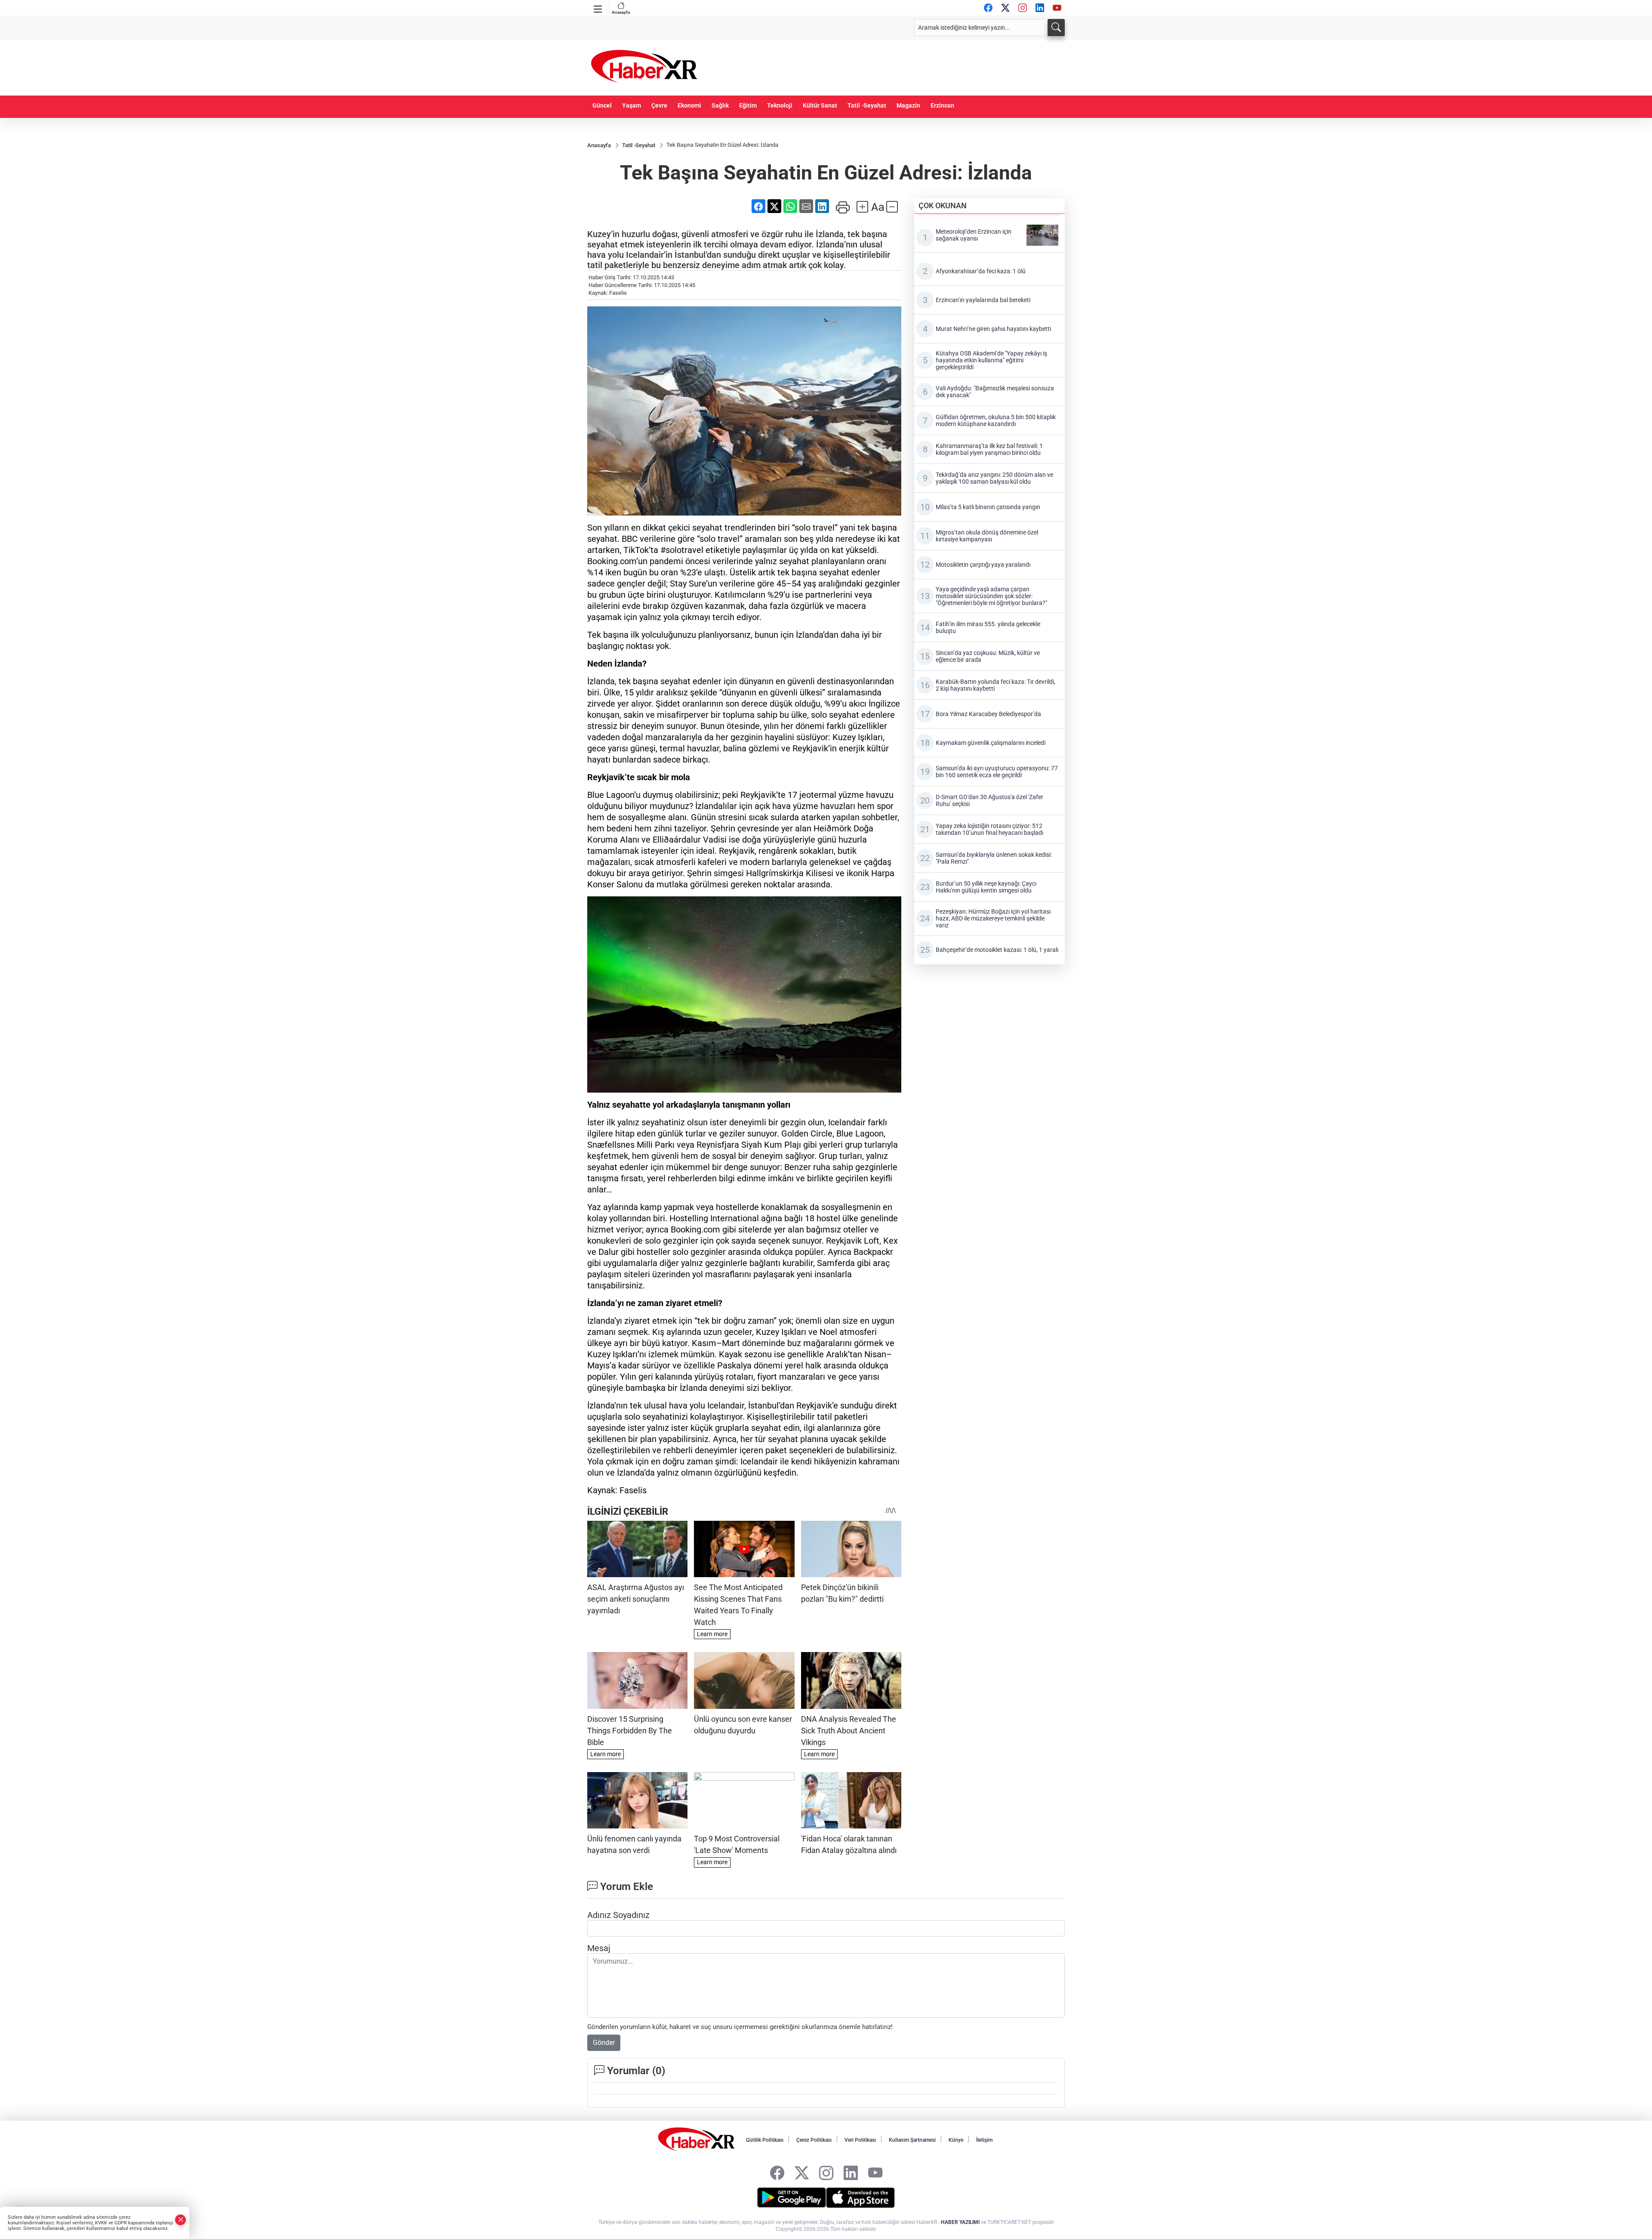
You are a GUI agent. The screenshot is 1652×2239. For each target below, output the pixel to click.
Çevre (659, 106)
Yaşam (632, 106)
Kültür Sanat (820, 106)
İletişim (984, 2140)
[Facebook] (988, 8)
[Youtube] (1057, 8)
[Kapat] (181, 2220)
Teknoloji (780, 106)
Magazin (908, 106)
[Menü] (598, 7)
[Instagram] (1023, 8)
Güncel (602, 106)
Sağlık (720, 106)
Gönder (604, 2043)
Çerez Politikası (814, 2140)
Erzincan (942, 106)
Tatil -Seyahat (867, 106)
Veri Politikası (860, 2140)
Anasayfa (621, 12)
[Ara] (1056, 28)
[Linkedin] (1040, 8)
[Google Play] (792, 2198)
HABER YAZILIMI (960, 2222)
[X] (1005, 8)
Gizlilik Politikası (765, 2140)
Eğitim (748, 106)
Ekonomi (689, 106)
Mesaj (599, 1948)
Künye (956, 2140)
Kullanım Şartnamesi (912, 2140)
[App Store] (860, 2198)
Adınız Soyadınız (618, 1915)
